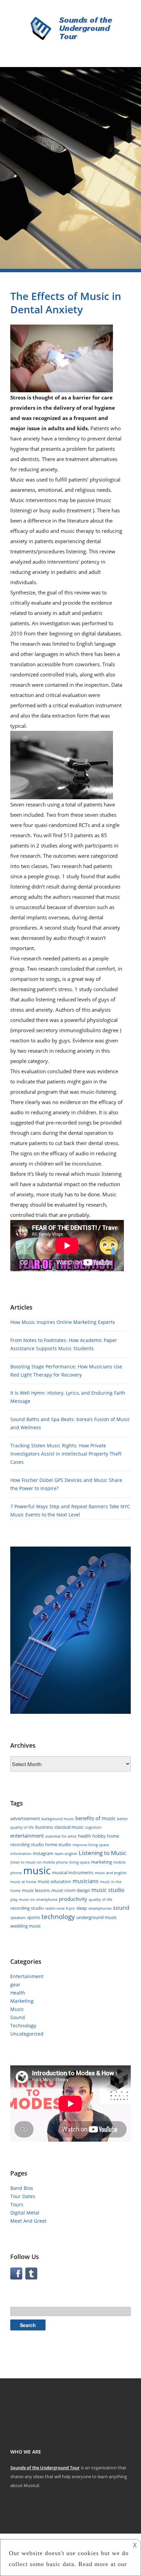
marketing (101, 1862)
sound (121, 1908)
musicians (86, 1881)
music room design (71, 1890)
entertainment (27, 1836)
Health (18, 1993)
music (37, 1870)
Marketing (22, 2001)
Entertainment (27, 1976)
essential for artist (61, 1836)
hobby (99, 1836)
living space (79, 1862)
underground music (97, 1917)
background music (58, 1819)
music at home (23, 1882)
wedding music (25, 1926)
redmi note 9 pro (60, 1908)
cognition (93, 1827)
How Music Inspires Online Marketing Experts (63, 1322)
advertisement (25, 1818)
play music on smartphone (34, 1900)
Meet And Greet (28, 2221)
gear (15, 1984)
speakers (18, 1918)
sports (34, 1917)
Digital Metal (25, 2213)
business (44, 1827)
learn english (66, 1854)
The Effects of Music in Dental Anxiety (66, 303)
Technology (23, 2026)
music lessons (36, 1890)
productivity (73, 1899)
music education (54, 1881)
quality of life (100, 1900)
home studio (58, 1844)
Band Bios (22, 2188)
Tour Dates (23, 2196)
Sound (18, 2017)
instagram (43, 1853)
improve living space (91, 1845)
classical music (69, 1827)
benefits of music (95, 1818)
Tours (17, 2204)
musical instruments (73, 1872)
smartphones (100, 1908)
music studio (108, 1890)
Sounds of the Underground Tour (45, 2468)
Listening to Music (102, 1853)
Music (17, 2009)
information (21, 1854)
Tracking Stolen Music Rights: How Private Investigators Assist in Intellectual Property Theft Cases (66, 1454)
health (85, 1836)
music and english (111, 1873)
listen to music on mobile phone (39, 1862)
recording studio (27, 1908)
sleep (82, 1908)
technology (58, 1917)
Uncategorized (27, 2034)
